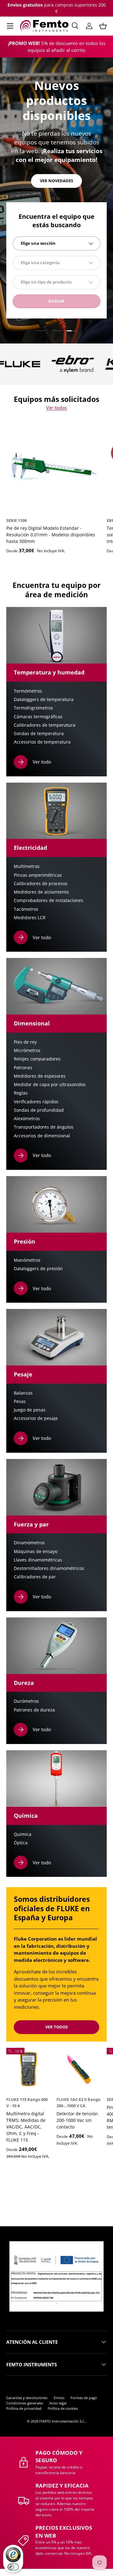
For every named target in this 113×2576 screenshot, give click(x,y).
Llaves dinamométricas (38, 1560)
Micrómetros (27, 1050)
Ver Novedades (56, 181)
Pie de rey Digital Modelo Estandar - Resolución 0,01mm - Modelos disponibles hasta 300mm (51, 535)
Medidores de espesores (40, 1076)
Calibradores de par (35, 1577)
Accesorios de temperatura (42, 742)
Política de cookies (63, 2408)
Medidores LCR (30, 918)
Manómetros (27, 1260)
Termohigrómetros (33, 708)
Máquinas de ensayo (36, 1551)
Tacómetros (26, 909)
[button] (103, 26)
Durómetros (26, 1701)
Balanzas (23, 1393)
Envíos (59, 2398)
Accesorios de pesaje (36, 1418)
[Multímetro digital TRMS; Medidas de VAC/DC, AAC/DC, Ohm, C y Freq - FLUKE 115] (28, 2070)
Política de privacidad (24, 2408)
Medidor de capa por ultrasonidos (50, 1085)
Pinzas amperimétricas (38, 875)
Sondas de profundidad (39, 1110)
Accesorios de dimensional (42, 1136)
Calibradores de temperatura (45, 725)
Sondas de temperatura (39, 734)
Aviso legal (58, 2403)
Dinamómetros (29, 1543)
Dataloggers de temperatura (44, 699)
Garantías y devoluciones (27, 2398)
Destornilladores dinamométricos (49, 1568)
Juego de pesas (30, 1410)
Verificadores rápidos (36, 1102)
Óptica (21, 1843)
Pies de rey (25, 1042)
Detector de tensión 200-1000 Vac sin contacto (77, 2120)
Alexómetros (27, 1119)
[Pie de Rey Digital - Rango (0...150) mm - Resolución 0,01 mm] (53, 466)
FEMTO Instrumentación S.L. (62, 2421)
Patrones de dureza (34, 1710)
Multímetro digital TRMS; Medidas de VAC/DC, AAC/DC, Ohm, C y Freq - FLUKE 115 (26, 2127)
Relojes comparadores (37, 1059)
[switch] (13, 2567)
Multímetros (27, 866)
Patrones (23, 1068)
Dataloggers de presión (38, 1269)
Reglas (21, 1093)
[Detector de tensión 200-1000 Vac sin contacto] (78, 2070)
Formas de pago (84, 2398)
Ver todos (56, 408)
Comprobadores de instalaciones (48, 900)
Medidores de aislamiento (41, 892)
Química (23, 1834)
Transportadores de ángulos (44, 1127)
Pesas (20, 1401)
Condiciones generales (25, 2403)
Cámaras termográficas (38, 717)
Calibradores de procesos (41, 884)
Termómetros (28, 691)
